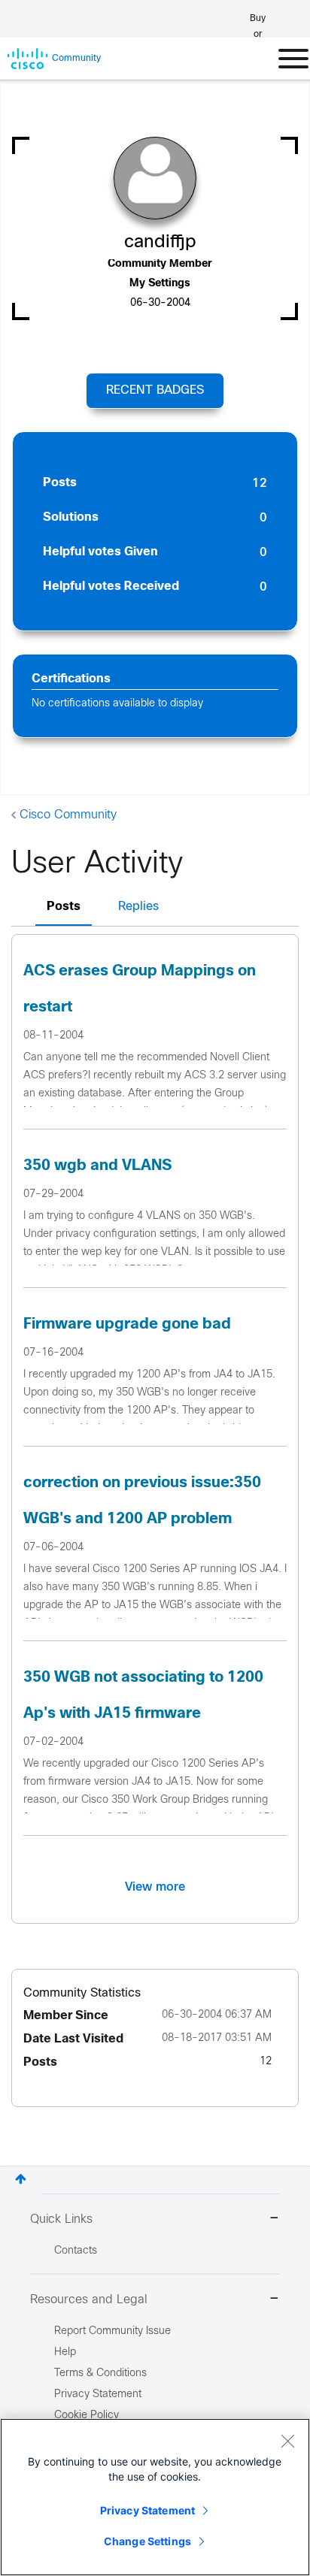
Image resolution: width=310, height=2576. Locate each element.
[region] (155, 2497)
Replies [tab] (138, 907)
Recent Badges (155, 390)
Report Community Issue (112, 2331)
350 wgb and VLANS (97, 1166)
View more (155, 1887)
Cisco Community (68, 815)
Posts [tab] (64, 907)
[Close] (287, 2441)
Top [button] (21, 2179)
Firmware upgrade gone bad (127, 1324)
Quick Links (61, 2219)
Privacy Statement (147, 2510)
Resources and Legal (89, 2300)
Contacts (76, 2251)
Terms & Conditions (100, 2373)
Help (65, 2352)
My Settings (160, 284)
